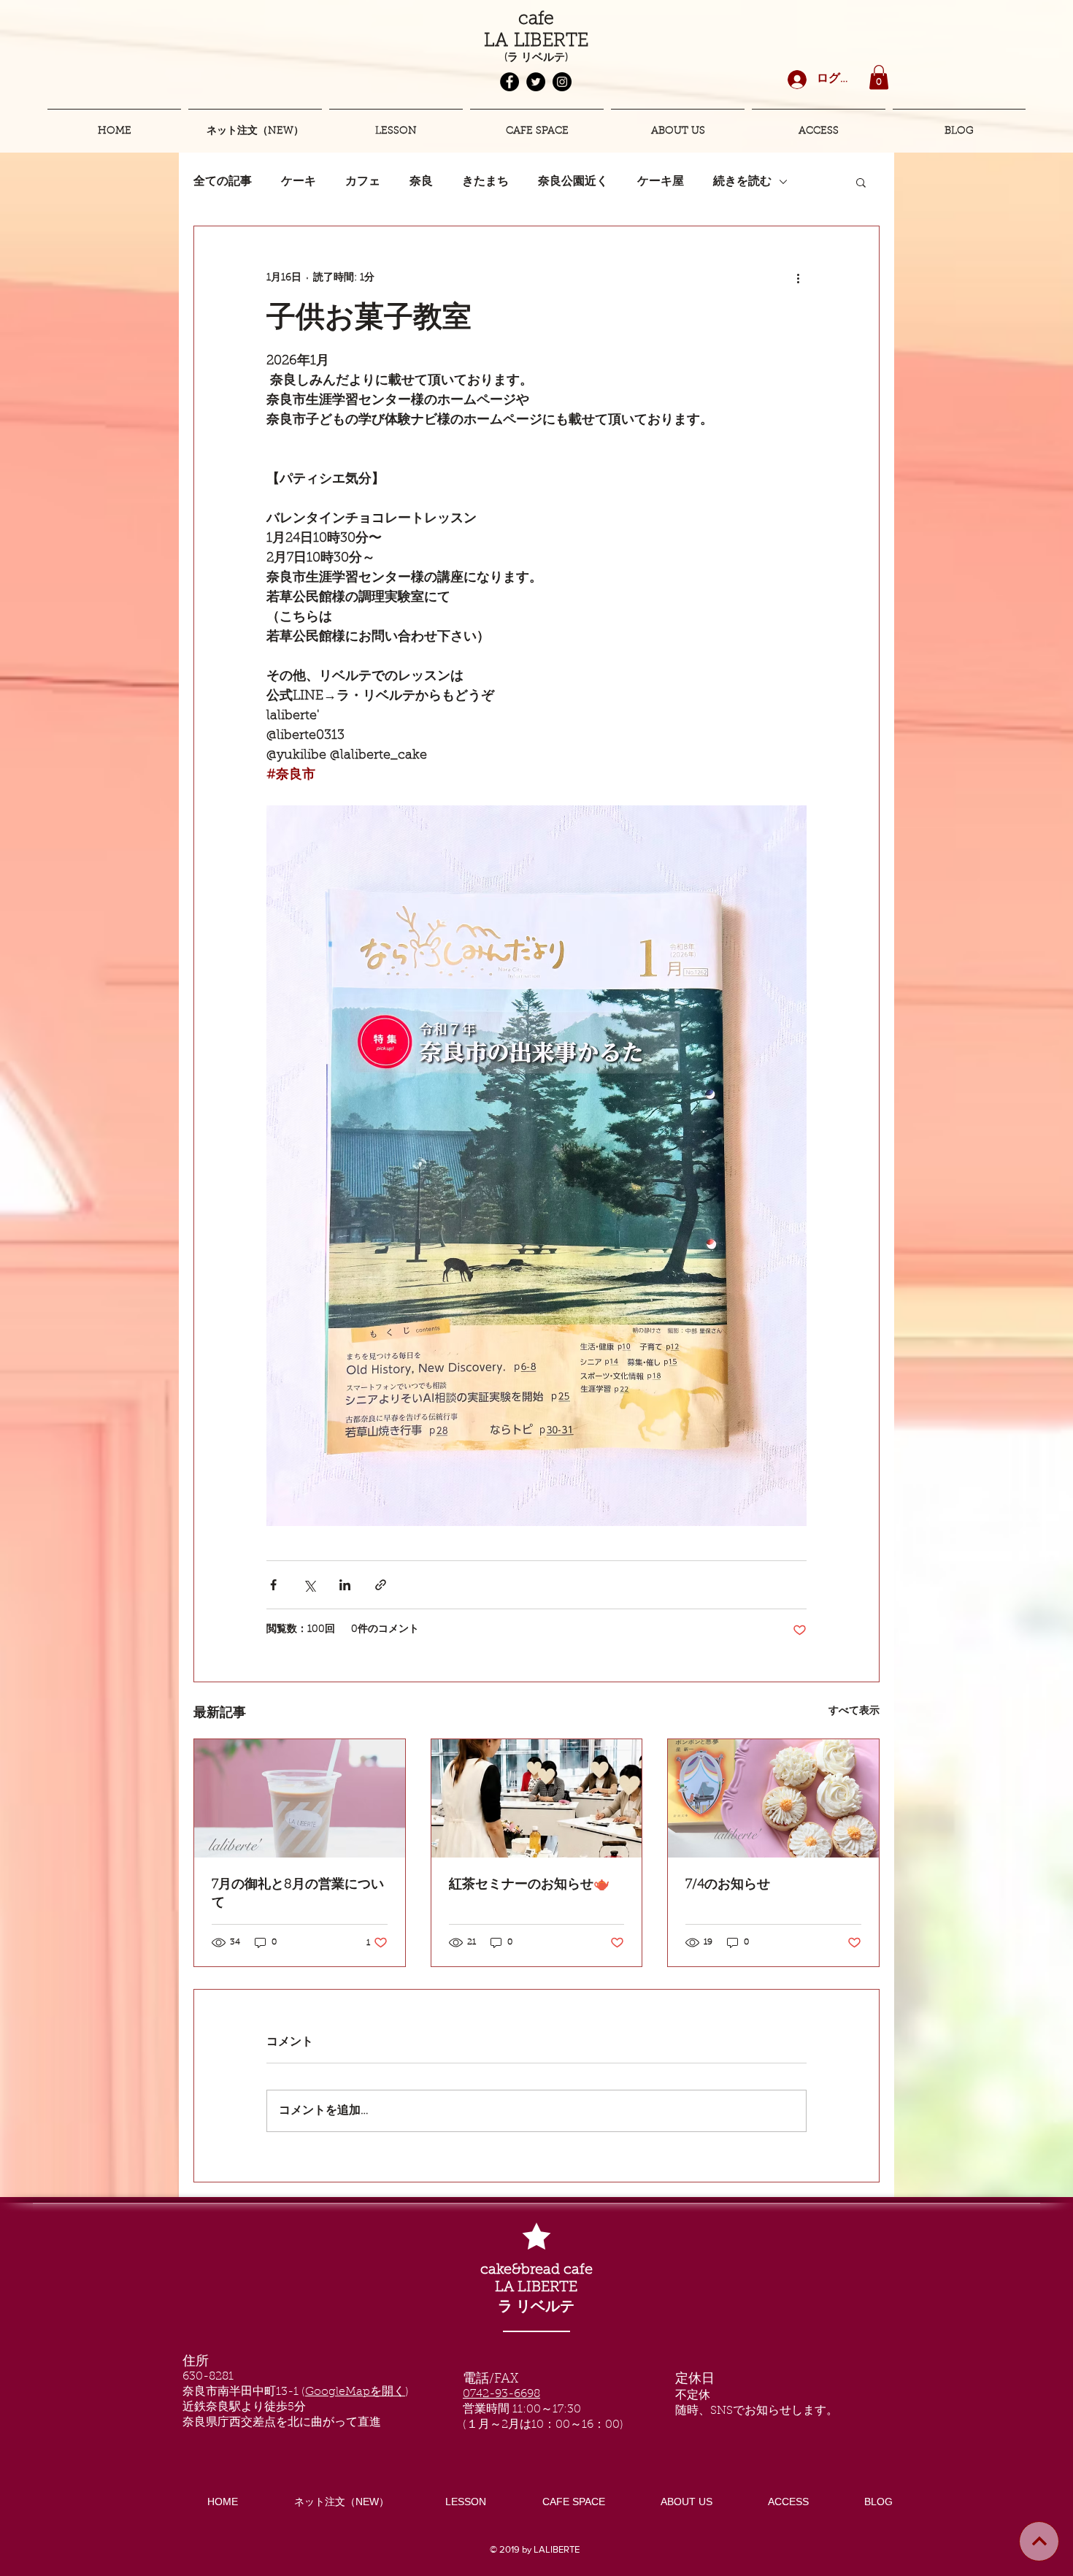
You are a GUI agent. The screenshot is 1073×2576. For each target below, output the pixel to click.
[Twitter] (536, 82)
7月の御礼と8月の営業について (298, 1894)
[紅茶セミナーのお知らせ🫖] (537, 1798)
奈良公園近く (573, 182)
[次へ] (1039, 2541)
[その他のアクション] (798, 279)
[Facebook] (509, 82)
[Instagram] (562, 82)
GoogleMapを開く (355, 2392)
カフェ (363, 182)
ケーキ (299, 182)
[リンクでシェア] (381, 1585)
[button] (879, 77)
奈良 (421, 182)
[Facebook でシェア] (273, 1585)
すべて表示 (854, 1711)
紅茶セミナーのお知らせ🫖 (529, 1885)
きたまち (485, 182)
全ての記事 (223, 182)
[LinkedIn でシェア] (345, 1585)
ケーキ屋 (661, 182)
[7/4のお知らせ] (773, 1798)
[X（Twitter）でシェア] (309, 1585)
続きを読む (742, 182)
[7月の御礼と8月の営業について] (300, 1798)
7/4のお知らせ (728, 1885)
